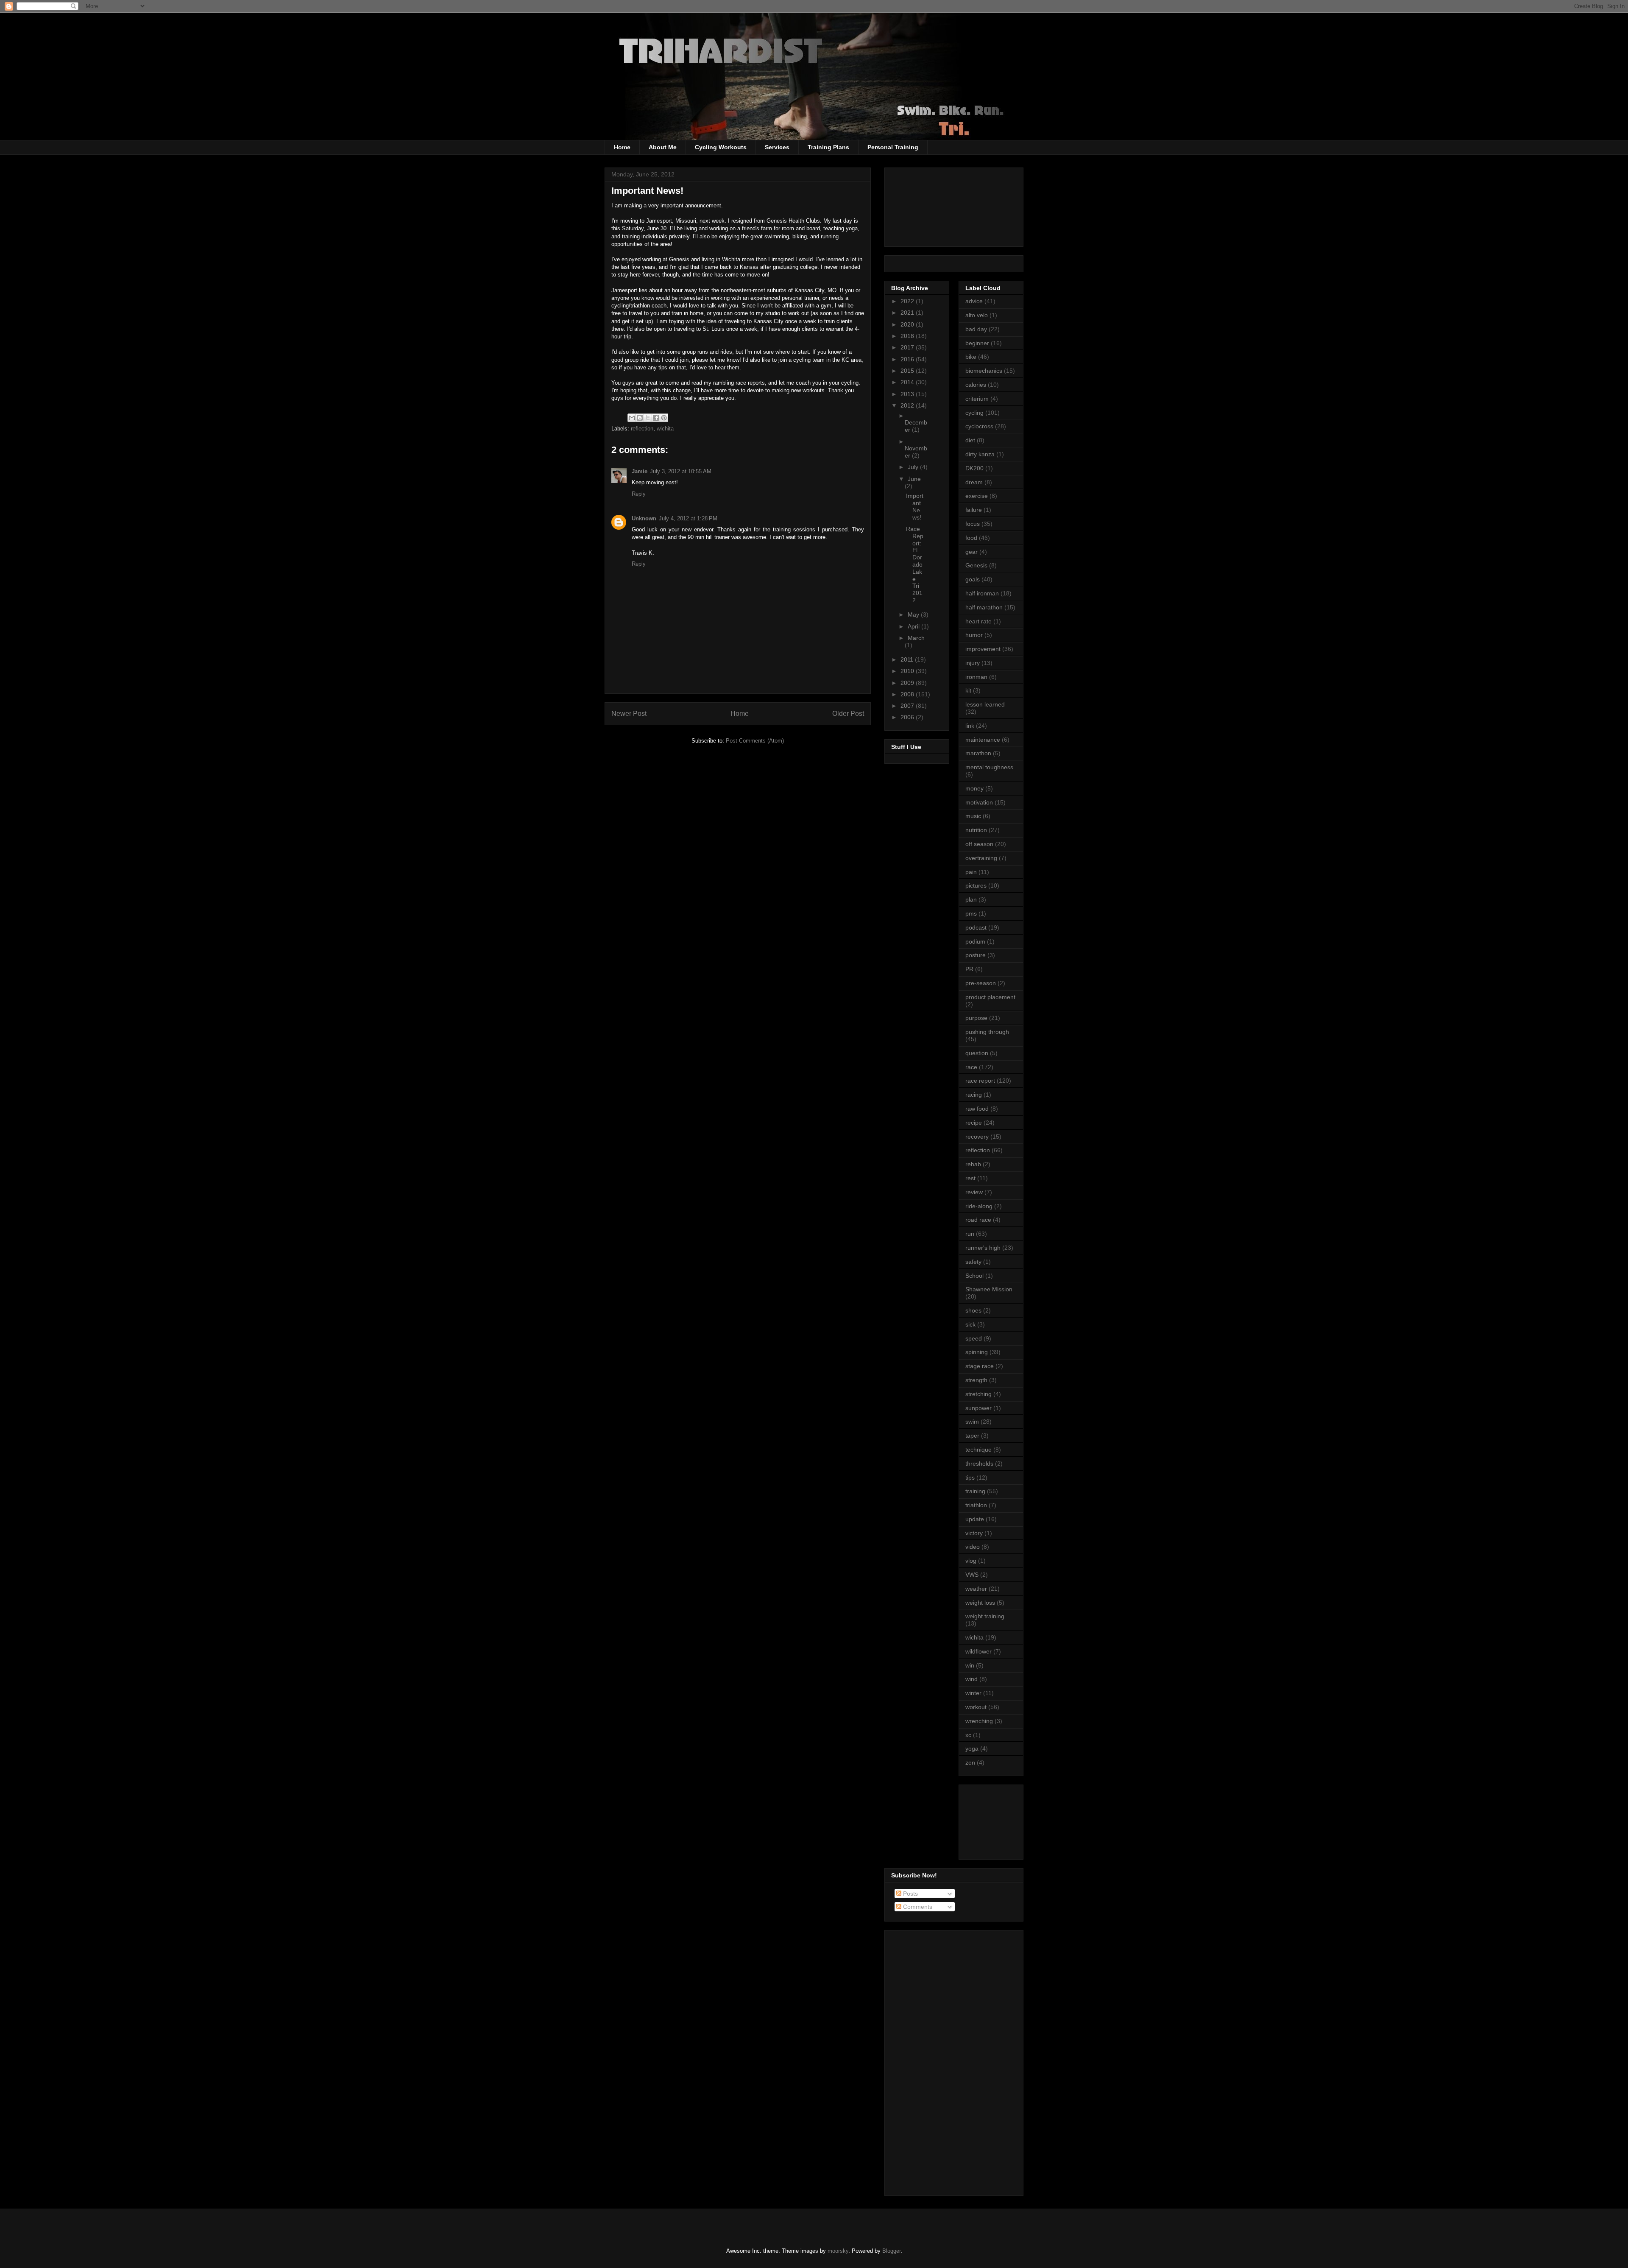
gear (972, 552)
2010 (908, 671)
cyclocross (979, 426)
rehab (973, 1164)
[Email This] (632, 418)
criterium (977, 399)
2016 (908, 359)
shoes (973, 1310)
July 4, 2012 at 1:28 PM (688, 518)
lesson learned (985, 704)
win (970, 1665)
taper (972, 1436)
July (914, 467)
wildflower (978, 1651)
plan (971, 899)
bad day (976, 329)
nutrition (976, 830)
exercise (977, 496)
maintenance (983, 740)
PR (969, 969)
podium (975, 941)
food (971, 538)
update (975, 1519)
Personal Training (893, 147)
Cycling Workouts (721, 147)
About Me (663, 147)
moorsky (838, 2251)
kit (968, 690)
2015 (908, 371)
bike (971, 357)
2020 (908, 324)
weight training (985, 1616)
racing (974, 1095)
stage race (980, 1366)
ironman (976, 677)
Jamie (640, 471)
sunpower (978, 1408)
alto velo (977, 315)
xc (968, 1735)
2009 (908, 683)
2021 (908, 313)
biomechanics (984, 371)
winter (973, 1693)
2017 (908, 347)
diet (970, 440)
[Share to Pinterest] (664, 418)
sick (970, 1324)
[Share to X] (648, 418)
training (975, 1491)
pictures (976, 885)
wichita (665, 429)
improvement (983, 649)
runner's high (983, 1248)
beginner (977, 343)
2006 (908, 717)
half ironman (982, 593)
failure (974, 510)
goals (973, 579)
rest (970, 1178)
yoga (972, 1748)
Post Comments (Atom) (755, 741)
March (916, 638)
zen (970, 1762)
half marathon (984, 607)
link (970, 726)
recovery (977, 1137)
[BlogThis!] (640, 418)
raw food (977, 1109)
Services (777, 147)
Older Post (848, 714)
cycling (974, 413)
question (977, 1053)
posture (976, 955)
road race (978, 1220)
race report (980, 1081)
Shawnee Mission (989, 1289)
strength (976, 1380)
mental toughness (989, 767)
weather (976, 1589)
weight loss (980, 1603)
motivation (979, 802)
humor (974, 635)
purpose (976, 1018)
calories (976, 385)
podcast (976, 927)
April (914, 626)
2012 (908, 405)
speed (974, 1338)
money (974, 788)
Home (622, 147)
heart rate (978, 621)
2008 (908, 694)
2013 (908, 394)
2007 (908, 706)
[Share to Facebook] (656, 418)
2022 (908, 301)
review (974, 1192)
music (973, 816)
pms (971, 913)
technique (978, 1450)
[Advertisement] (1004, 1820)
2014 (908, 382)
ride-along (979, 1206)
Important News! (915, 506)
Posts (910, 1894)
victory (974, 1533)
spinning (977, 1352)
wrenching (979, 1721)
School (974, 1276)
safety (973, 1262)
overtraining (981, 858)
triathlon (976, 1505)
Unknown (644, 518)
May (914, 614)
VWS (972, 1575)
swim (972, 1422)
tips (970, 1478)
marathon (978, 753)
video (973, 1547)
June (914, 479)
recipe (974, 1123)
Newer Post (629, 714)
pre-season (981, 983)
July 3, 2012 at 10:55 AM (681, 471)
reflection (642, 429)
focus (973, 524)
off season (979, 844)
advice (974, 301)
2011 (908, 659)
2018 (908, 336)
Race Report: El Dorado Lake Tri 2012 (915, 564)
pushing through (987, 1032)
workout (976, 1707)
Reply (639, 494)
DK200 (974, 468)
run (970, 1234)
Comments (917, 1907)
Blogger (891, 2251)
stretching (978, 1394)
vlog (971, 1561)
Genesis (976, 565)
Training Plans (828, 147)
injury (973, 663)
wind (972, 1679)
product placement (990, 997)
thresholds (979, 1464)
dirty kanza (980, 454)
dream (974, 482)
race (971, 1067)
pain (971, 872)
